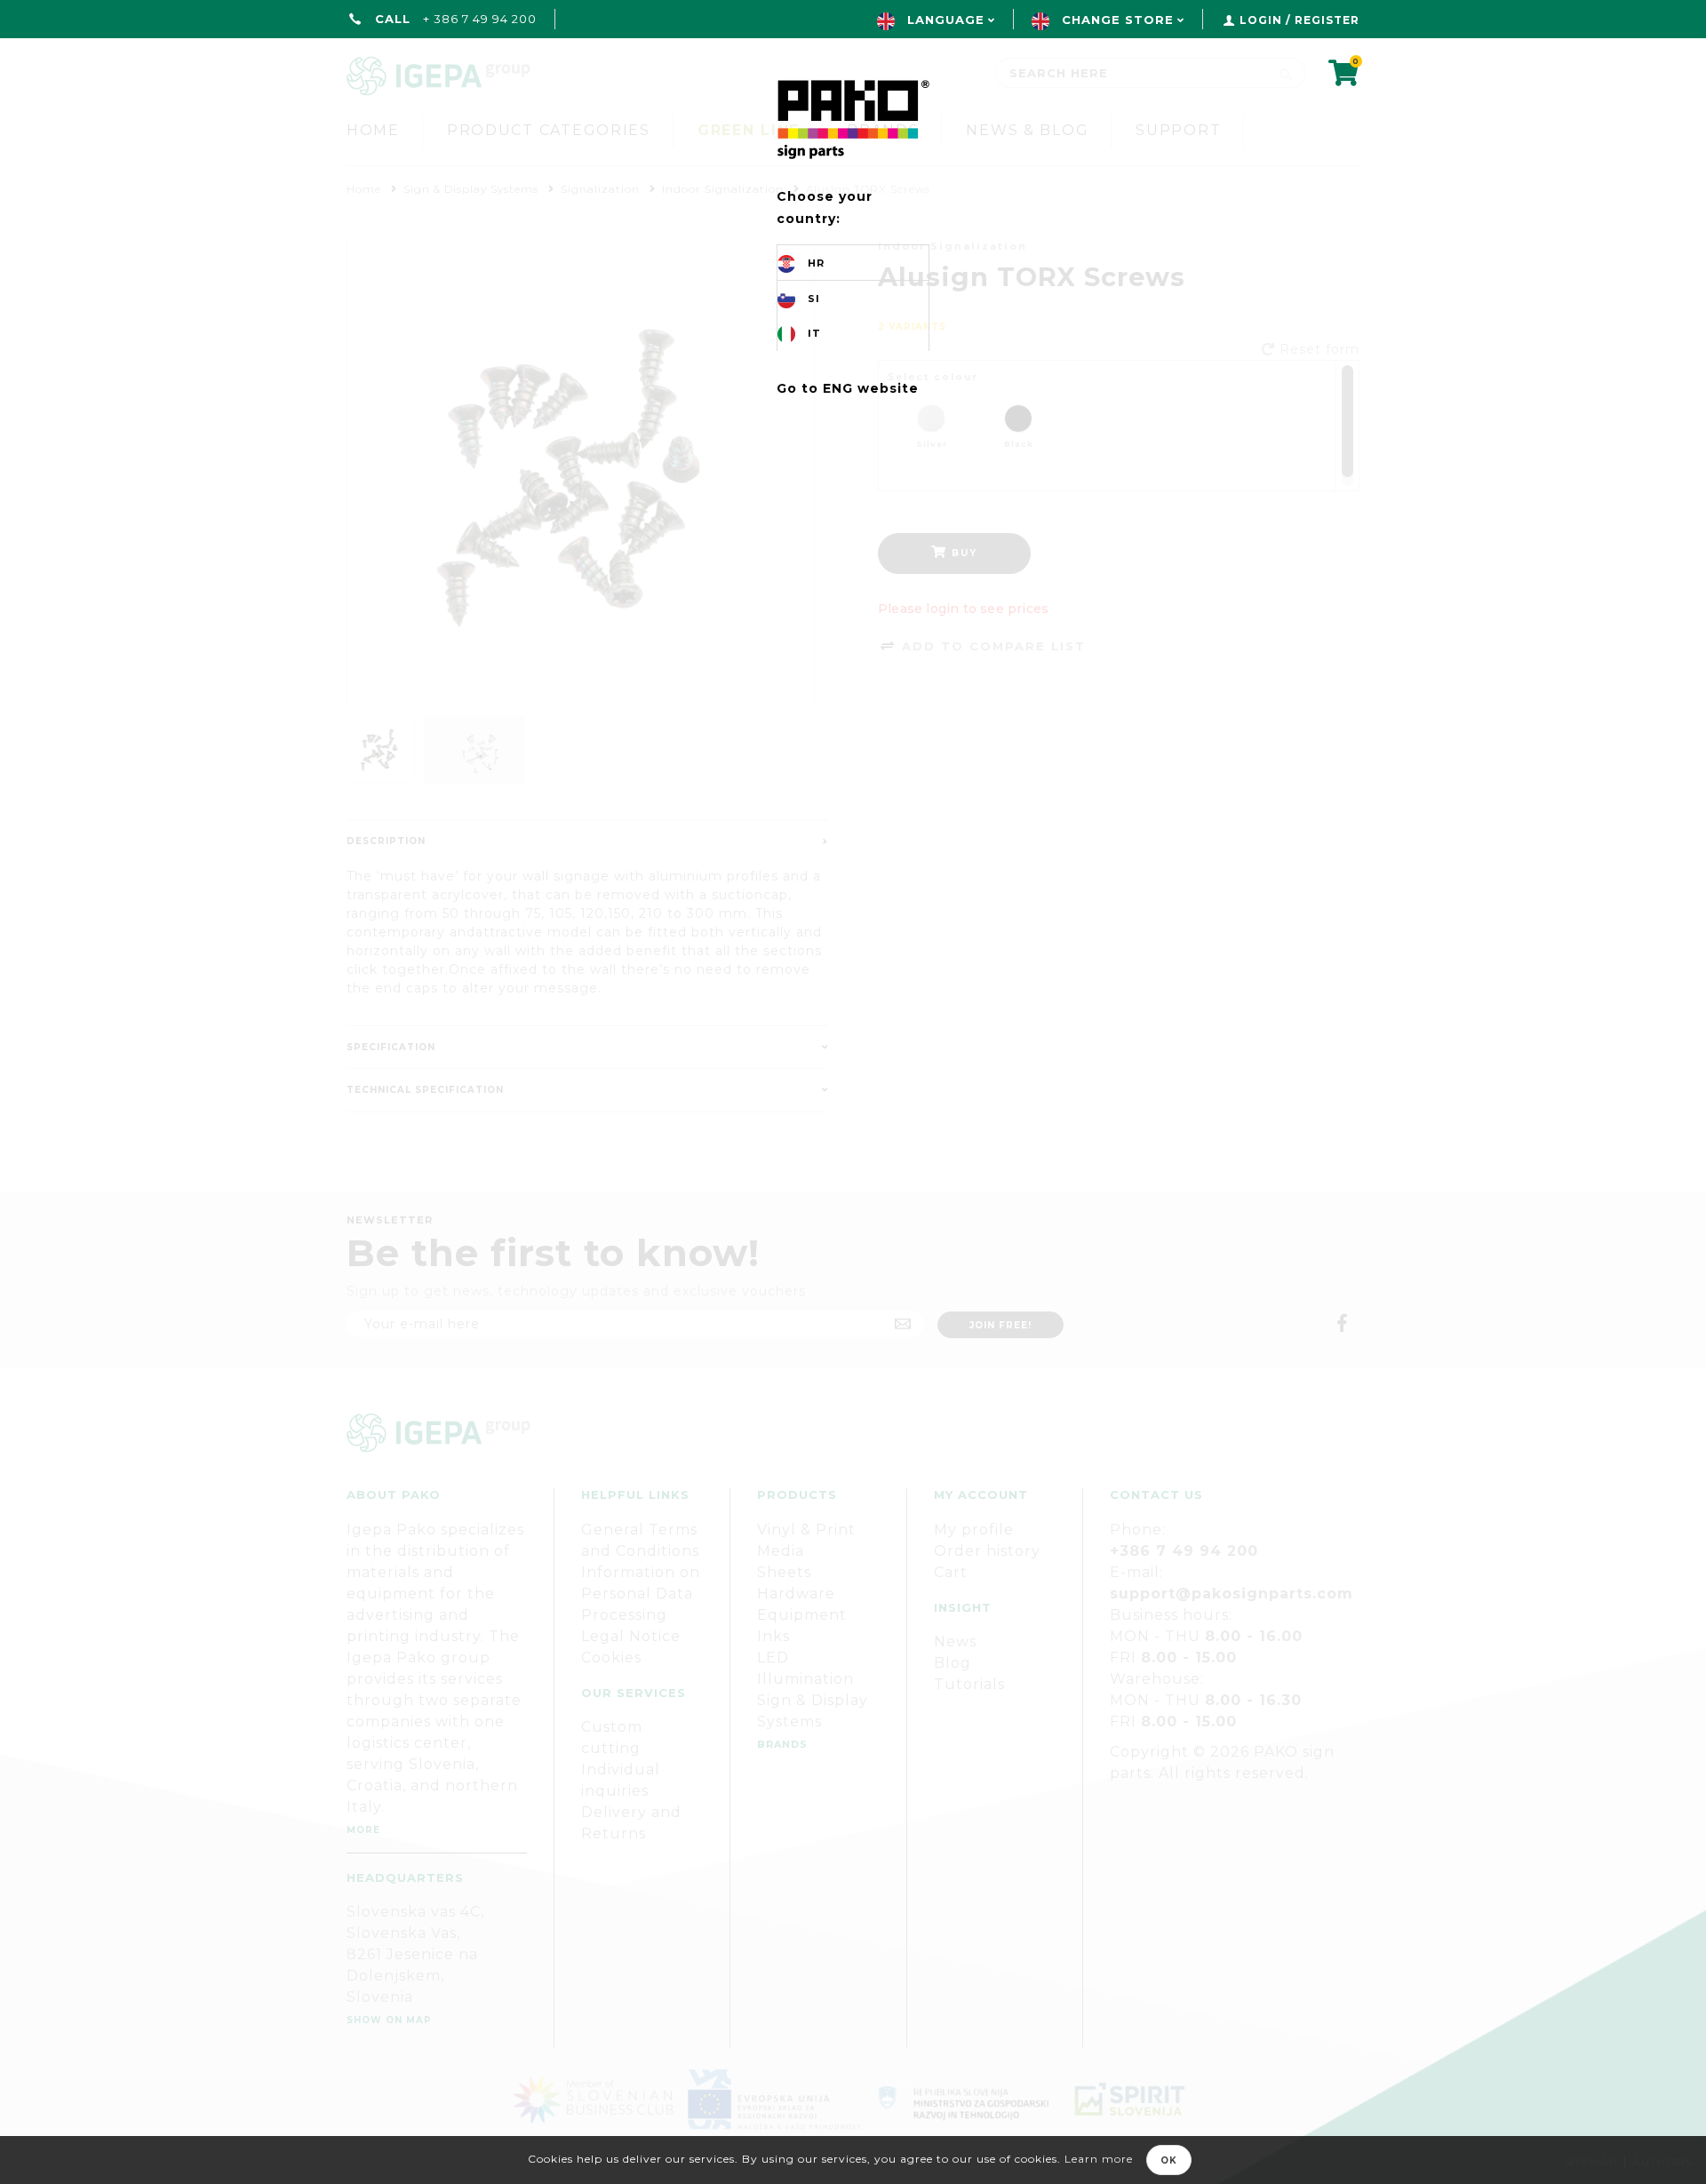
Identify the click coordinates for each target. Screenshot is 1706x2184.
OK (1169, 2160)
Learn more (1099, 2159)
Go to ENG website (848, 388)
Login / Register (1299, 20)
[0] (1344, 79)
